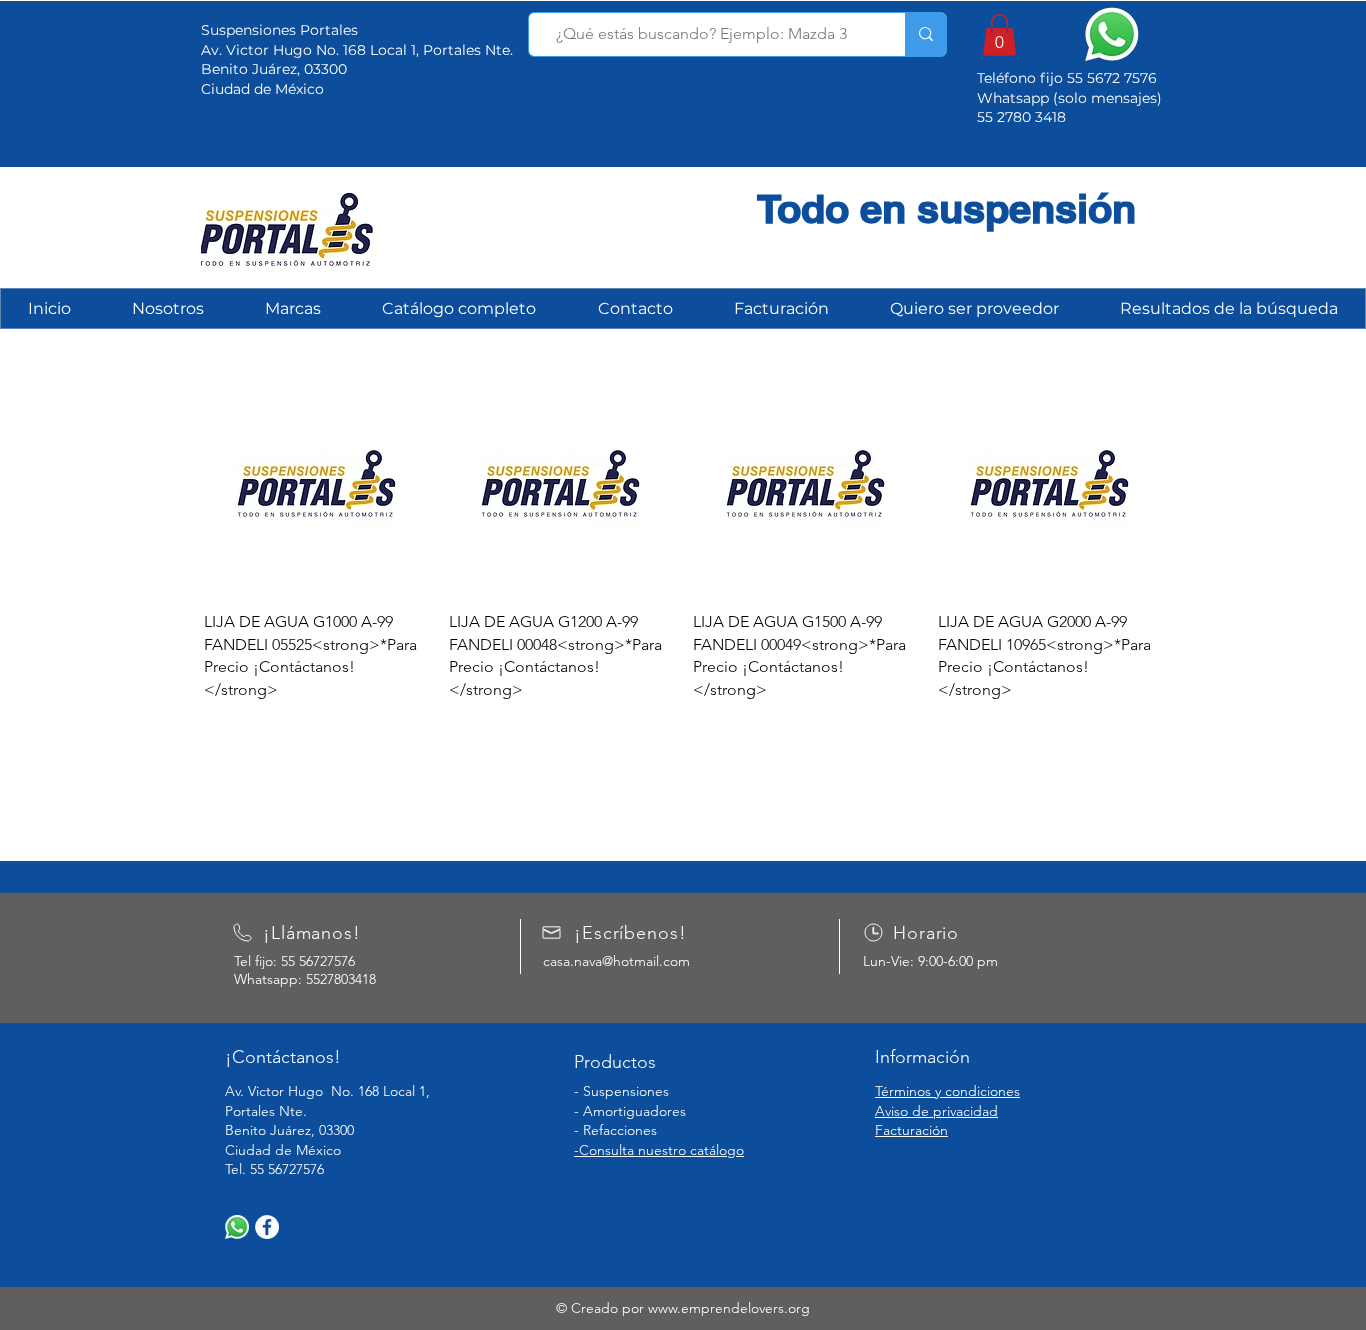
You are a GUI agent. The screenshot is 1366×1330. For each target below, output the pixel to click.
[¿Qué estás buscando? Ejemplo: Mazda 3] (925, 34)
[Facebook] (267, 1227)
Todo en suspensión (946, 208)
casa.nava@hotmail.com (616, 961)
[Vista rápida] (316, 483)
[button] (999, 35)
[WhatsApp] (237, 1227)
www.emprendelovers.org (729, 1308)
